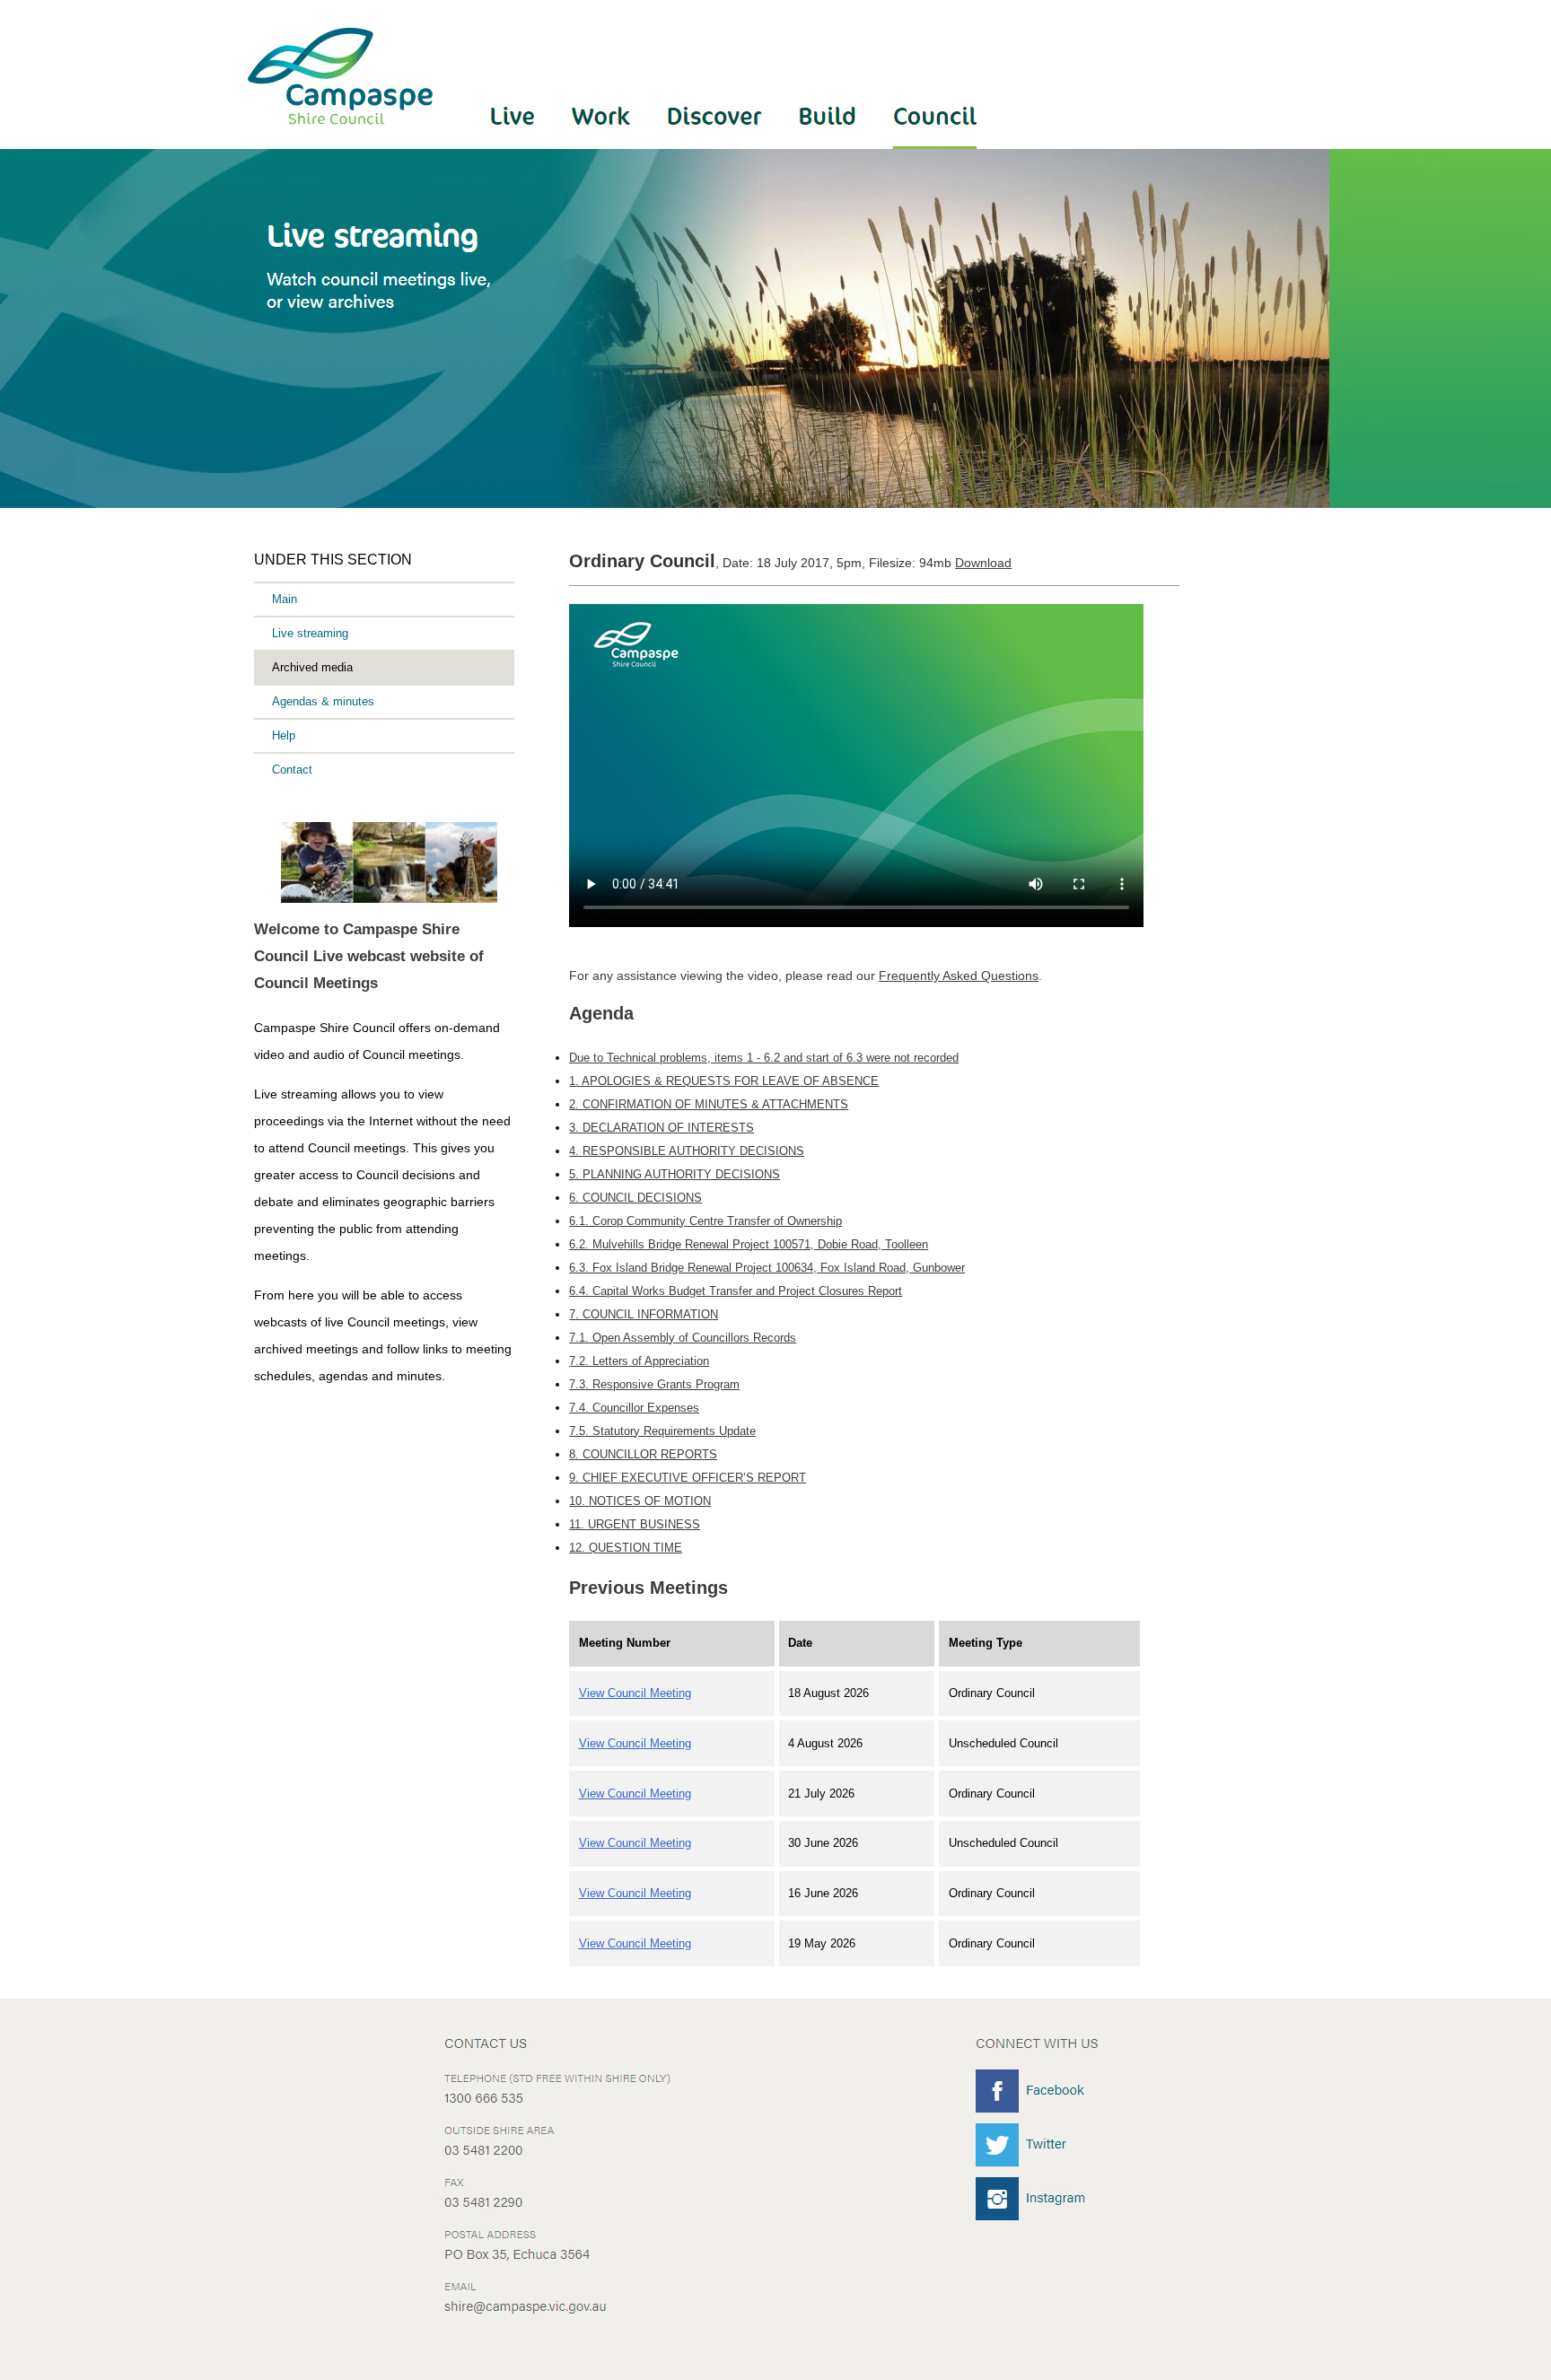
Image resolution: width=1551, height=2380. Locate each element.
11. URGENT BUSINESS (635, 1524)
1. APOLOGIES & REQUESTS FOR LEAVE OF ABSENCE (724, 1081)
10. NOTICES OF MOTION (640, 1501)
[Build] (829, 144)
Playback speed (1054, 848)
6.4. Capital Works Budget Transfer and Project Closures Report (736, 1291)
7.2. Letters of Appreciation (639, 1361)
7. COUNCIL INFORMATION (644, 1314)
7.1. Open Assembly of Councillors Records (683, 1338)
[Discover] (717, 144)
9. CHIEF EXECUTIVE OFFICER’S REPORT (688, 1478)
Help (284, 735)
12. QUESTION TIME (626, 1548)
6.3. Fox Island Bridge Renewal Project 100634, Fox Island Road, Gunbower (767, 1268)
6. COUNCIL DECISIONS (635, 1198)
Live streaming (310, 633)
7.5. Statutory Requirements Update (662, 1431)
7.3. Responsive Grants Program (654, 1384)
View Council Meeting (635, 1693)
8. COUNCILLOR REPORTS (643, 1454)
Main (285, 599)
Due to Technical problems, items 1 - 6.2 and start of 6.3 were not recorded (764, 1058)
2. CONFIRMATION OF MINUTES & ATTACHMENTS (709, 1104)
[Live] (520, 144)
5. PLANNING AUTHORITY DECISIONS (675, 1174)
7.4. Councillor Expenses (634, 1408)
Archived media (312, 667)
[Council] (926, 144)
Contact (292, 770)
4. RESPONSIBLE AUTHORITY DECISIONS (687, 1151)
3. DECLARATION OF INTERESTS (662, 1128)
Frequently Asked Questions (959, 976)
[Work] (602, 144)
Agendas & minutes (323, 701)
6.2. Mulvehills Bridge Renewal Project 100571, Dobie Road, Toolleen (749, 1244)
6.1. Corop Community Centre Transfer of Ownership (705, 1221)
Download (983, 563)
